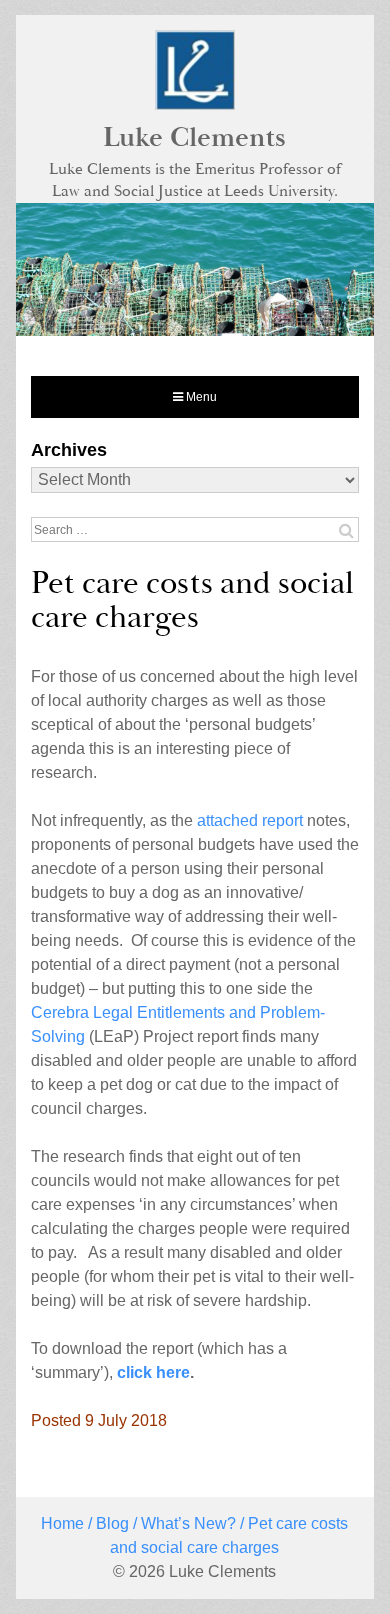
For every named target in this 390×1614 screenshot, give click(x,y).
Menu (200, 397)
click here (153, 1372)
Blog (112, 1523)
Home (62, 1523)
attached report (250, 820)
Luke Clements (194, 138)
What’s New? (188, 1523)
